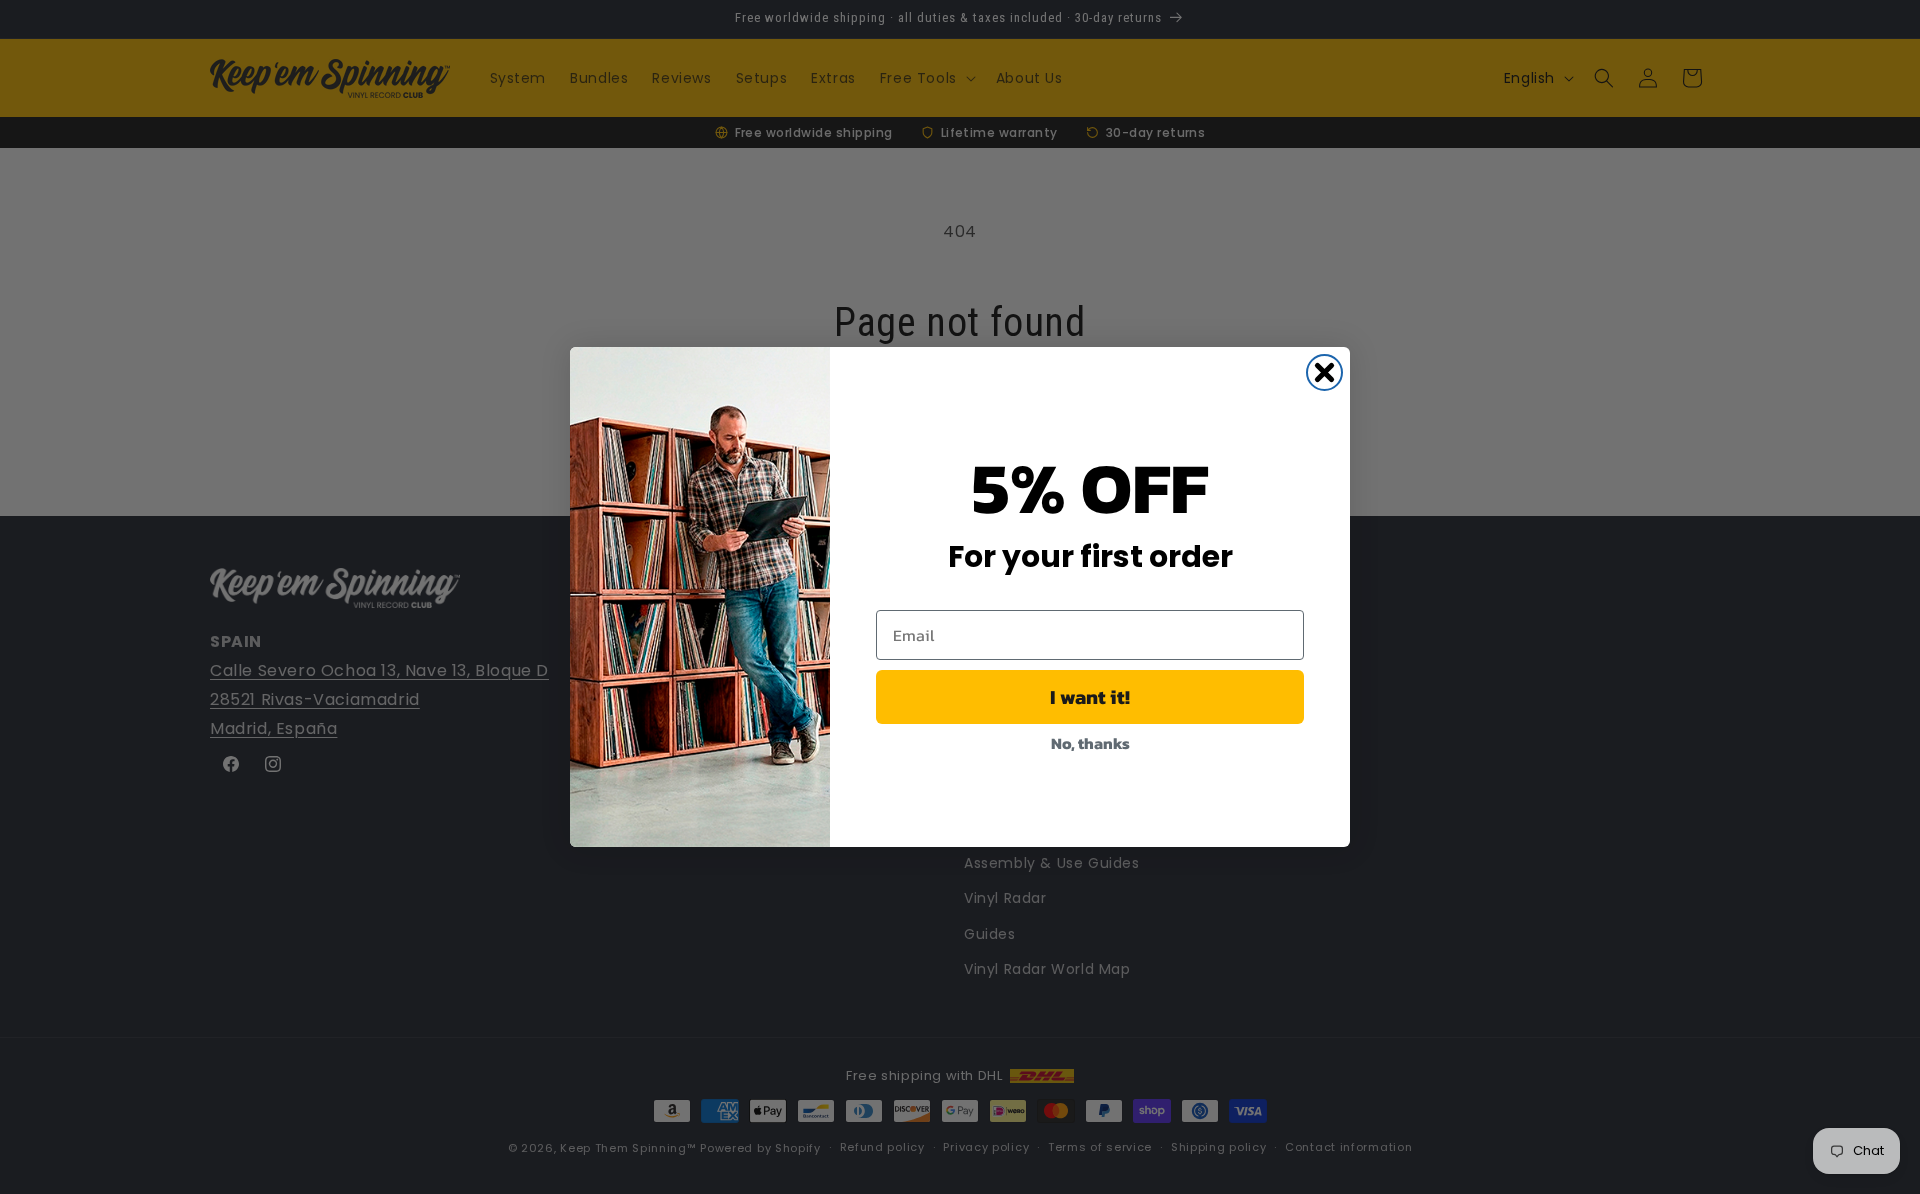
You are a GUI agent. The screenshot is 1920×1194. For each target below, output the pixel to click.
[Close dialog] (1324, 372)
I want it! (1090, 697)
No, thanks (1090, 743)
